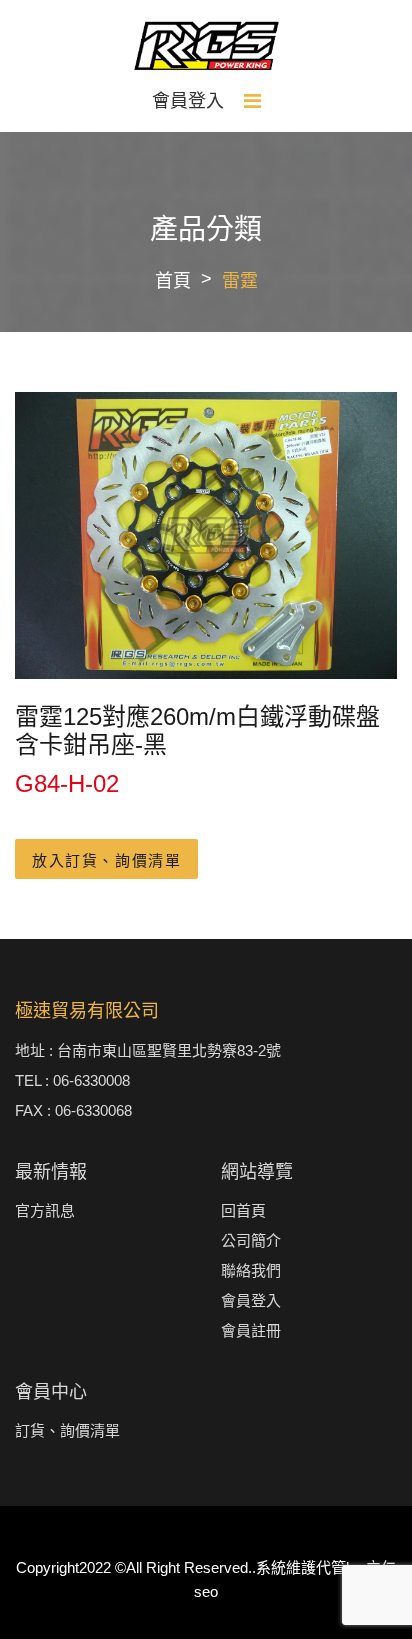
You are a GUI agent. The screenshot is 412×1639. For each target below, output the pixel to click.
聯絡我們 (251, 1270)
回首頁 (243, 1210)
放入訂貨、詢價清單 (106, 860)
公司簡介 (251, 1240)
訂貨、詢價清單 (67, 1430)
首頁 (173, 281)
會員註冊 (251, 1330)
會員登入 (188, 101)
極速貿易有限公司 (87, 1011)
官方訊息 (45, 1210)
